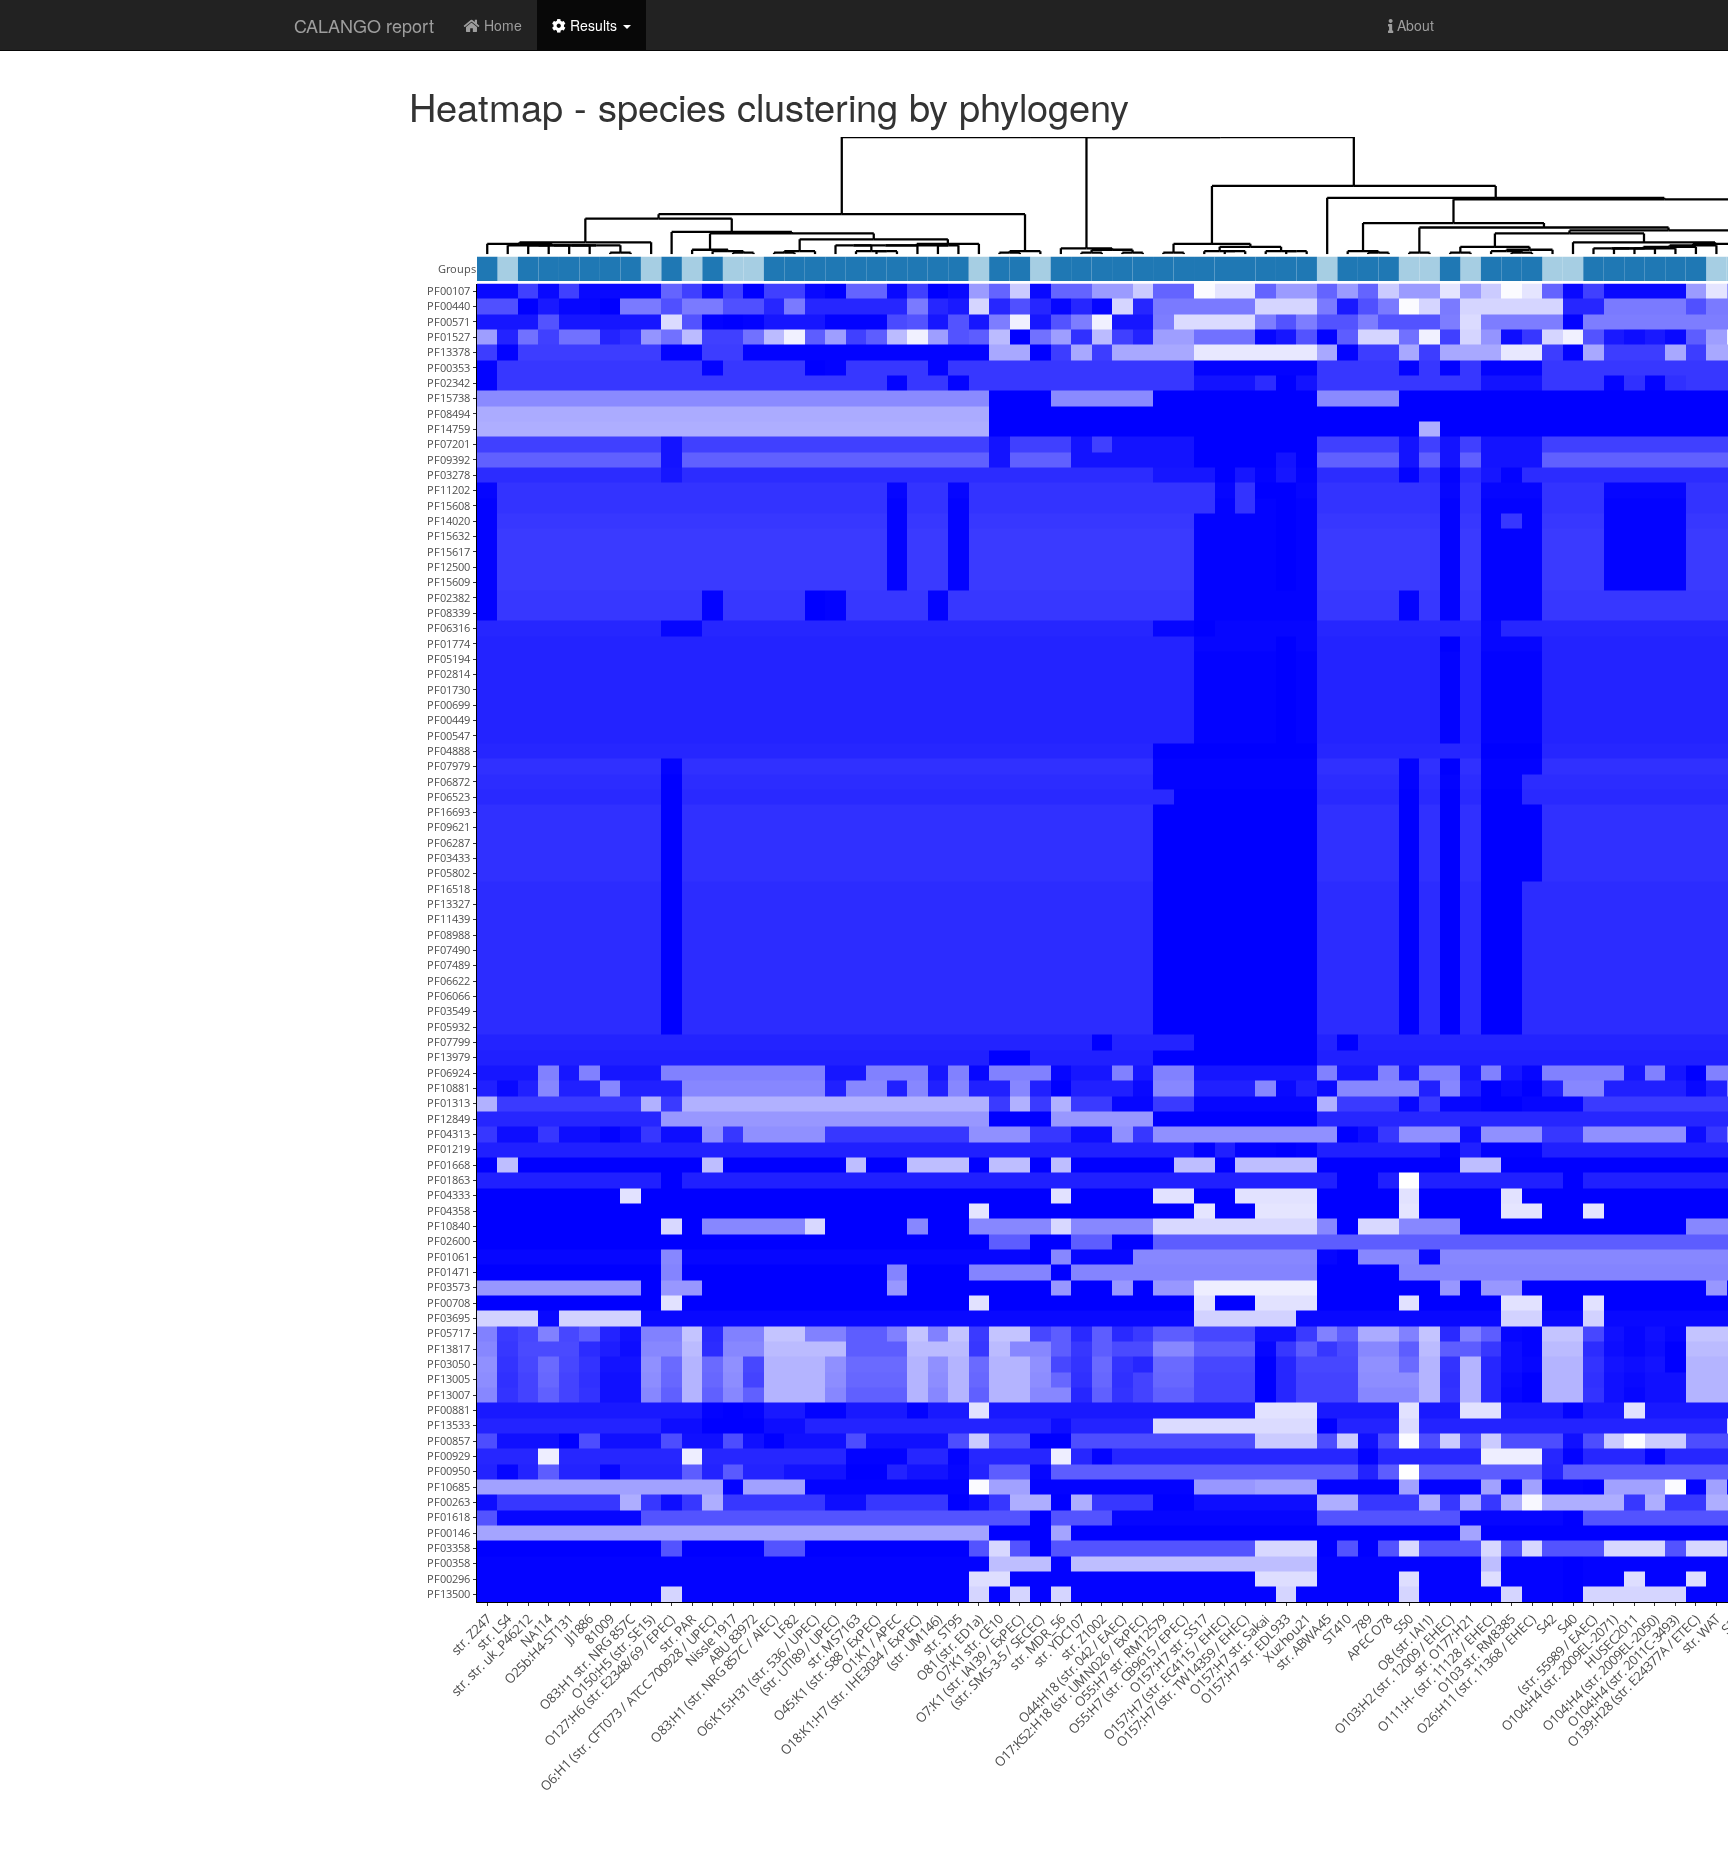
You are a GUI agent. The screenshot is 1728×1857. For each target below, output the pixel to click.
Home (501, 25)
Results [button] (593, 25)
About (1413, 25)
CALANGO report (364, 25)
